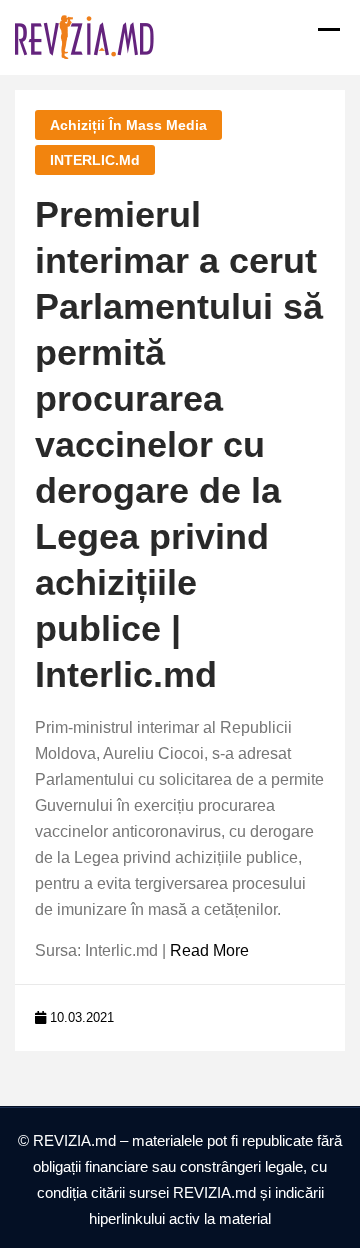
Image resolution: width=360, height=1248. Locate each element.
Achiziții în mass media (128, 125)
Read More (209, 950)
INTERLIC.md (95, 160)
